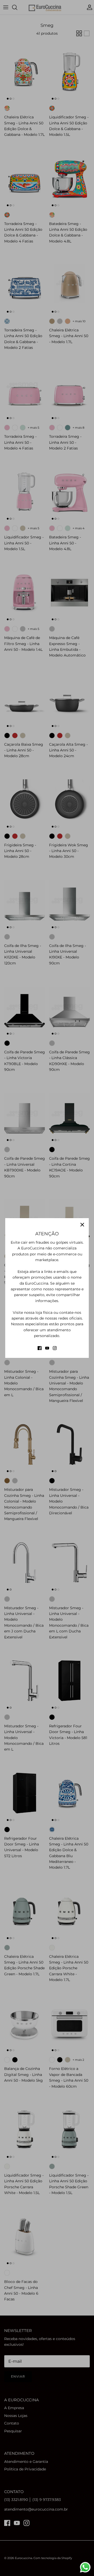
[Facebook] (40, 1348)
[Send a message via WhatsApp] (85, 2567)
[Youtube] (47, 1348)
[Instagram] (55, 1348)
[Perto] (82, 1225)
